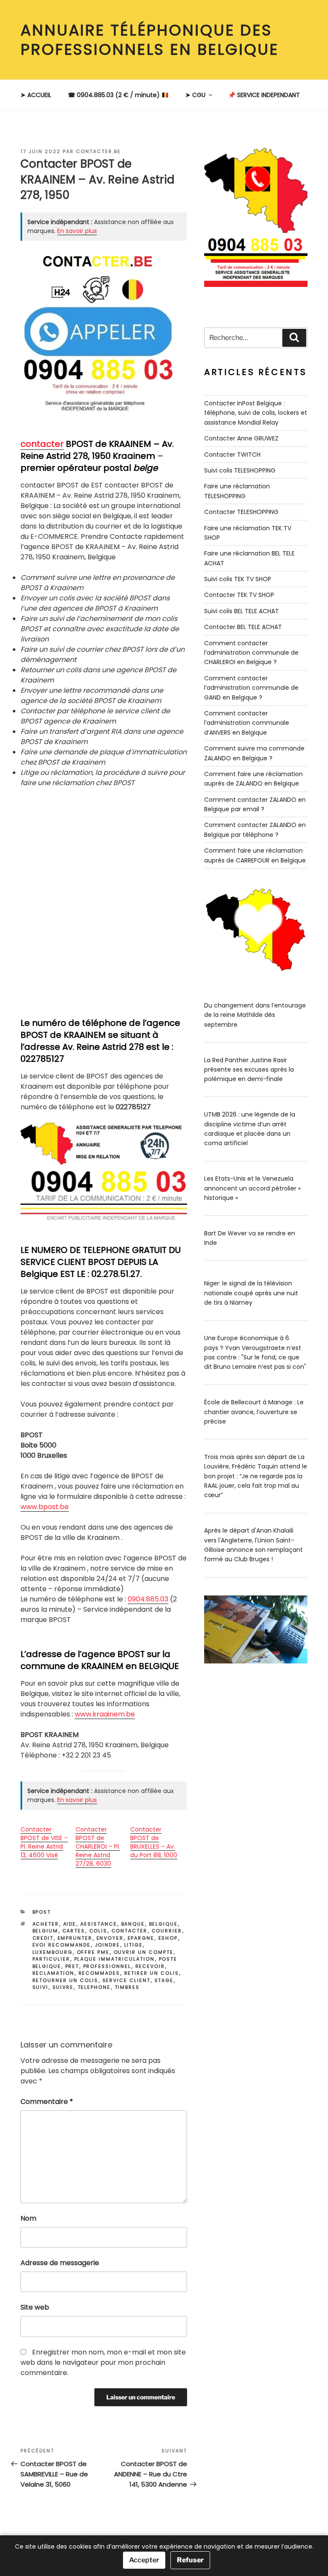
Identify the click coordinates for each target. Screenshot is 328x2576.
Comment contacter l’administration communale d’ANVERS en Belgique (247, 723)
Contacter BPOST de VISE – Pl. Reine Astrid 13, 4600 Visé (44, 1842)
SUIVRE (63, 1987)
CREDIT (43, 1938)
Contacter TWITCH (232, 455)
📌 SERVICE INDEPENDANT (264, 95)
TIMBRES (127, 1987)
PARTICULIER (51, 1959)
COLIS (98, 1931)
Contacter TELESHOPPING (241, 512)
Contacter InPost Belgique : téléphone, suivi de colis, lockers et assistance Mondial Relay (256, 413)
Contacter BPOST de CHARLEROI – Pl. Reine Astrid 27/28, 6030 (98, 1846)
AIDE (70, 1924)
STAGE (164, 1980)
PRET (72, 1966)
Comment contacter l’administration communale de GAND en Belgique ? (251, 688)
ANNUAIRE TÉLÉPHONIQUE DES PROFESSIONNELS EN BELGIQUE (150, 40)
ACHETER (46, 1924)
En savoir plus (77, 231)
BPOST (42, 1912)
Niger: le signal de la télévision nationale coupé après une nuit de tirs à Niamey (251, 1293)
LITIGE (134, 1945)
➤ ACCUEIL (36, 95)
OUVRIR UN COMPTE (144, 1952)
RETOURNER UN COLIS (66, 1980)
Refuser (190, 2560)
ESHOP (168, 1938)
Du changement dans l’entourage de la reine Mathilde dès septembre (255, 1015)
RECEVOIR (150, 1966)
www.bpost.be (45, 1507)
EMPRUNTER (75, 1938)
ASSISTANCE (99, 1924)
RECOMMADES (100, 1973)
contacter (42, 444)
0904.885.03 (148, 1599)
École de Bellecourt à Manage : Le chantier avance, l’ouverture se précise (254, 1412)
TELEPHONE (94, 1987)
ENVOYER (110, 1938)
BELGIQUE (164, 1924)
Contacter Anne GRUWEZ (241, 438)
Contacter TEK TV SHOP (239, 595)
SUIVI (41, 1987)
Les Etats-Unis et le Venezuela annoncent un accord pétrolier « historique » (252, 1188)
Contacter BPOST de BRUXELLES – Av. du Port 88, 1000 (154, 1842)
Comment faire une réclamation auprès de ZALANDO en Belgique (253, 779)
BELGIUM (45, 1931)
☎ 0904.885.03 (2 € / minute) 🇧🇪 (118, 95)
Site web (35, 2307)
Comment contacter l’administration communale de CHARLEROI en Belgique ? (251, 653)
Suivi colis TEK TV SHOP (238, 579)
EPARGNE (141, 1938)
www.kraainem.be (105, 1714)
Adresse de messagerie (60, 2263)
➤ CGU (195, 95)
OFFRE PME (93, 1952)
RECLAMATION (54, 1973)
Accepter (144, 2560)
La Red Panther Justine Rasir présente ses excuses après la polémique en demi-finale (249, 1070)
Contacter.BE (98, 151)
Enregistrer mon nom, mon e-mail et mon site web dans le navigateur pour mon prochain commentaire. (103, 2362)
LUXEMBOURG (53, 1952)
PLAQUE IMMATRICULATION (115, 1959)
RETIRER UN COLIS (152, 1973)
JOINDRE (108, 1945)
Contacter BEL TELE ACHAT (243, 627)
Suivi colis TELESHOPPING (240, 470)
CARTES (74, 1931)
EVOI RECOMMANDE (62, 1945)
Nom (28, 2218)
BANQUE (133, 1924)
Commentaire (47, 2102)
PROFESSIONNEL (107, 1966)
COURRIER (167, 1931)
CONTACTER (130, 1931)
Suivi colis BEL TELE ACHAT (242, 611)
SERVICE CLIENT (127, 1980)
